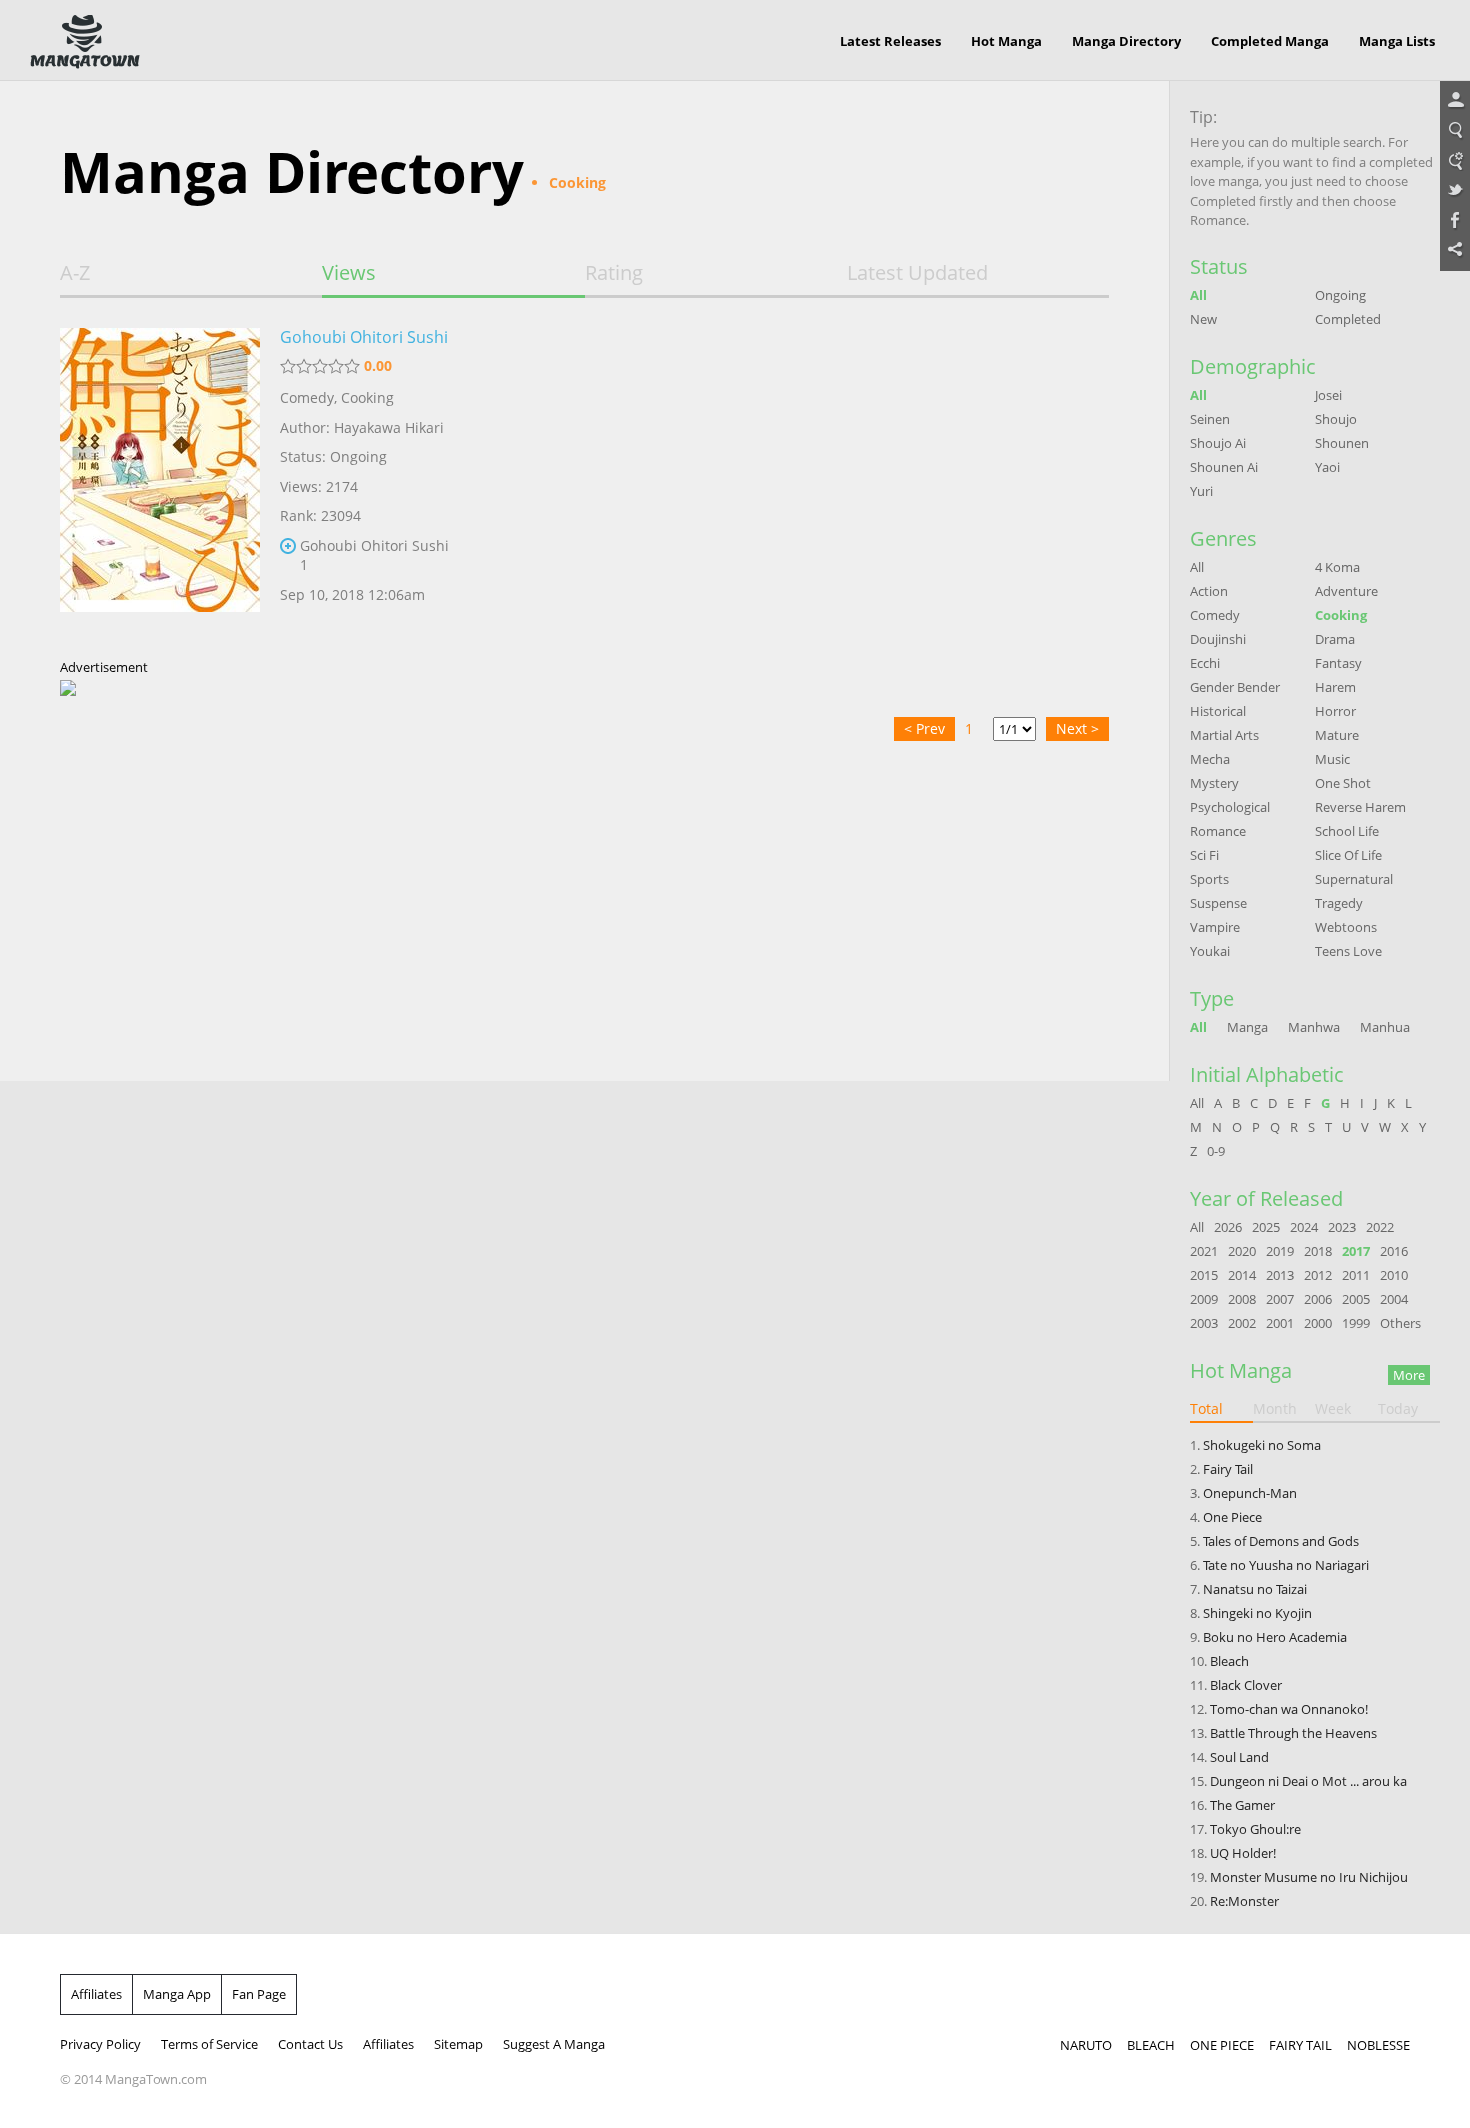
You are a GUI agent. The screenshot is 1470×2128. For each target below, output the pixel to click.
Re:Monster (1244, 1901)
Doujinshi (1218, 639)
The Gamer (1242, 1805)
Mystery (1214, 783)
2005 (1356, 1299)
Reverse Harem (1360, 807)
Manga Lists (1397, 41)
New (1203, 319)
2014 (1242, 1275)
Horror (1335, 711)
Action (1209, 591)
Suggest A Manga (554, 2044)
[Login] (1455, 101)
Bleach (1229, 1661)
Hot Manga (1006, 41)
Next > (1077, 728)
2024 (1304, 1227)
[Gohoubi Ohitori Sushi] (160, 483)
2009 (1204, 1299)
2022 (1380, 1227)
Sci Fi (1204, 855)
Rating (614, 273)
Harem (1335, 687)
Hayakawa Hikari (389, 427)
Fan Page (259, 1994)
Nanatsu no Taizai (1255, 1589)
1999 (1356, 1323)
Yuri (1201, 491)
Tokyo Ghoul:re (1255, 1829)
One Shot (1343, 783)
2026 (1228, 1227)
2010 (1394, 1275)
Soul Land (1239, 1757)
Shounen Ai (1224, 467)
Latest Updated (917, 273)
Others (1400, 1323)
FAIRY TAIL (1300, 2045)
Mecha (1210, 759)
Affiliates (96, 1994)
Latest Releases (890, 41)
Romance (1218, 831)
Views (349, 273)
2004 (1394, 1299)
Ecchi (1205, 663)
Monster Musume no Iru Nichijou (1309, 1877)
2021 (1204, 1251)
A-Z (75, 273)
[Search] (1455, 131)
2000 (1318, 1323)
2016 (1394, 1251)
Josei (1328, 395)
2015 (1204, 1275)
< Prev (924, 728)
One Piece (1232, 1517)
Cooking (367, 397)
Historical (1218, 711)
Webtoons (1346, 927)
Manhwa (1314, 1027)
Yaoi (1327, 467)
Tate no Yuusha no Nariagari (1286, 1565)
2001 (1280, 1323)
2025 (1266, 1227)
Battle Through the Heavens (1293, 1733)
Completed (1348, 319)
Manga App (177, 1994)
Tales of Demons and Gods (1281, 1541)
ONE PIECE (1222, 2045)
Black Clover (1246, 1685)
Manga (1247, 1027)
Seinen (1210, 419)
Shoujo (1336, 419)
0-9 (1216, 1151)
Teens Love (1348, 951)
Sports (1209, 879)
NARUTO (1086, 2045)
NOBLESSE (1378, 2045)
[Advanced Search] (1455, 161)
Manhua (1385, 1027)
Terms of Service (209, 2044)
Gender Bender (1235, 687)
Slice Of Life (1348, 855)
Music (1332, 759)
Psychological (1230, 807)
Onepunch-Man (1250, 1493)
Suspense (1218, 903)
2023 (1342, 1227)
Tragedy (1339, 903)
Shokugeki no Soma (1262, 1445)
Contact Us (310, 2044)
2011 (1356, 1275)
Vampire (1215, 927)
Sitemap (458, 2044)
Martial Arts (1224, 735)
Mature (1337, 735)
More (1409, 1375)
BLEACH (1151, 2045)
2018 (1318, 1251)
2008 (1242, 1299)
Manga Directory (1126, 41)
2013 (1280, 1275)
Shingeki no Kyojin (1257, 1613)
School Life (1347, 831)
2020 (1242, 1251)
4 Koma (1337, 567)
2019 (1280, 1251)
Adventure (1346, 591)
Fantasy (1338, 663)
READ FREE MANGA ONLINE (85, 42)
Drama (1335, 639)
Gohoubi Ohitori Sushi (364, 337)
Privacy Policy (100, 2044)
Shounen (1342, 443)
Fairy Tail (1228, 1469)
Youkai (1210, 951)
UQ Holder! (1243, 1853)
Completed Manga (1270, 41)
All (1198, 295)
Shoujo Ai (1218, 443)
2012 (1318, 1275)
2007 (1280, 1299)
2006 (1318, 1299)
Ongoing (1340, 295)
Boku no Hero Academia (1275, 1637)
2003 (1204, 1323)
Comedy (307, 397)
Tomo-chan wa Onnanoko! (1289, 1709)
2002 (1242, 1323)
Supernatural (1354, 879)
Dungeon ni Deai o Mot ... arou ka (1308, 1781)
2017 (1356, 1251)
